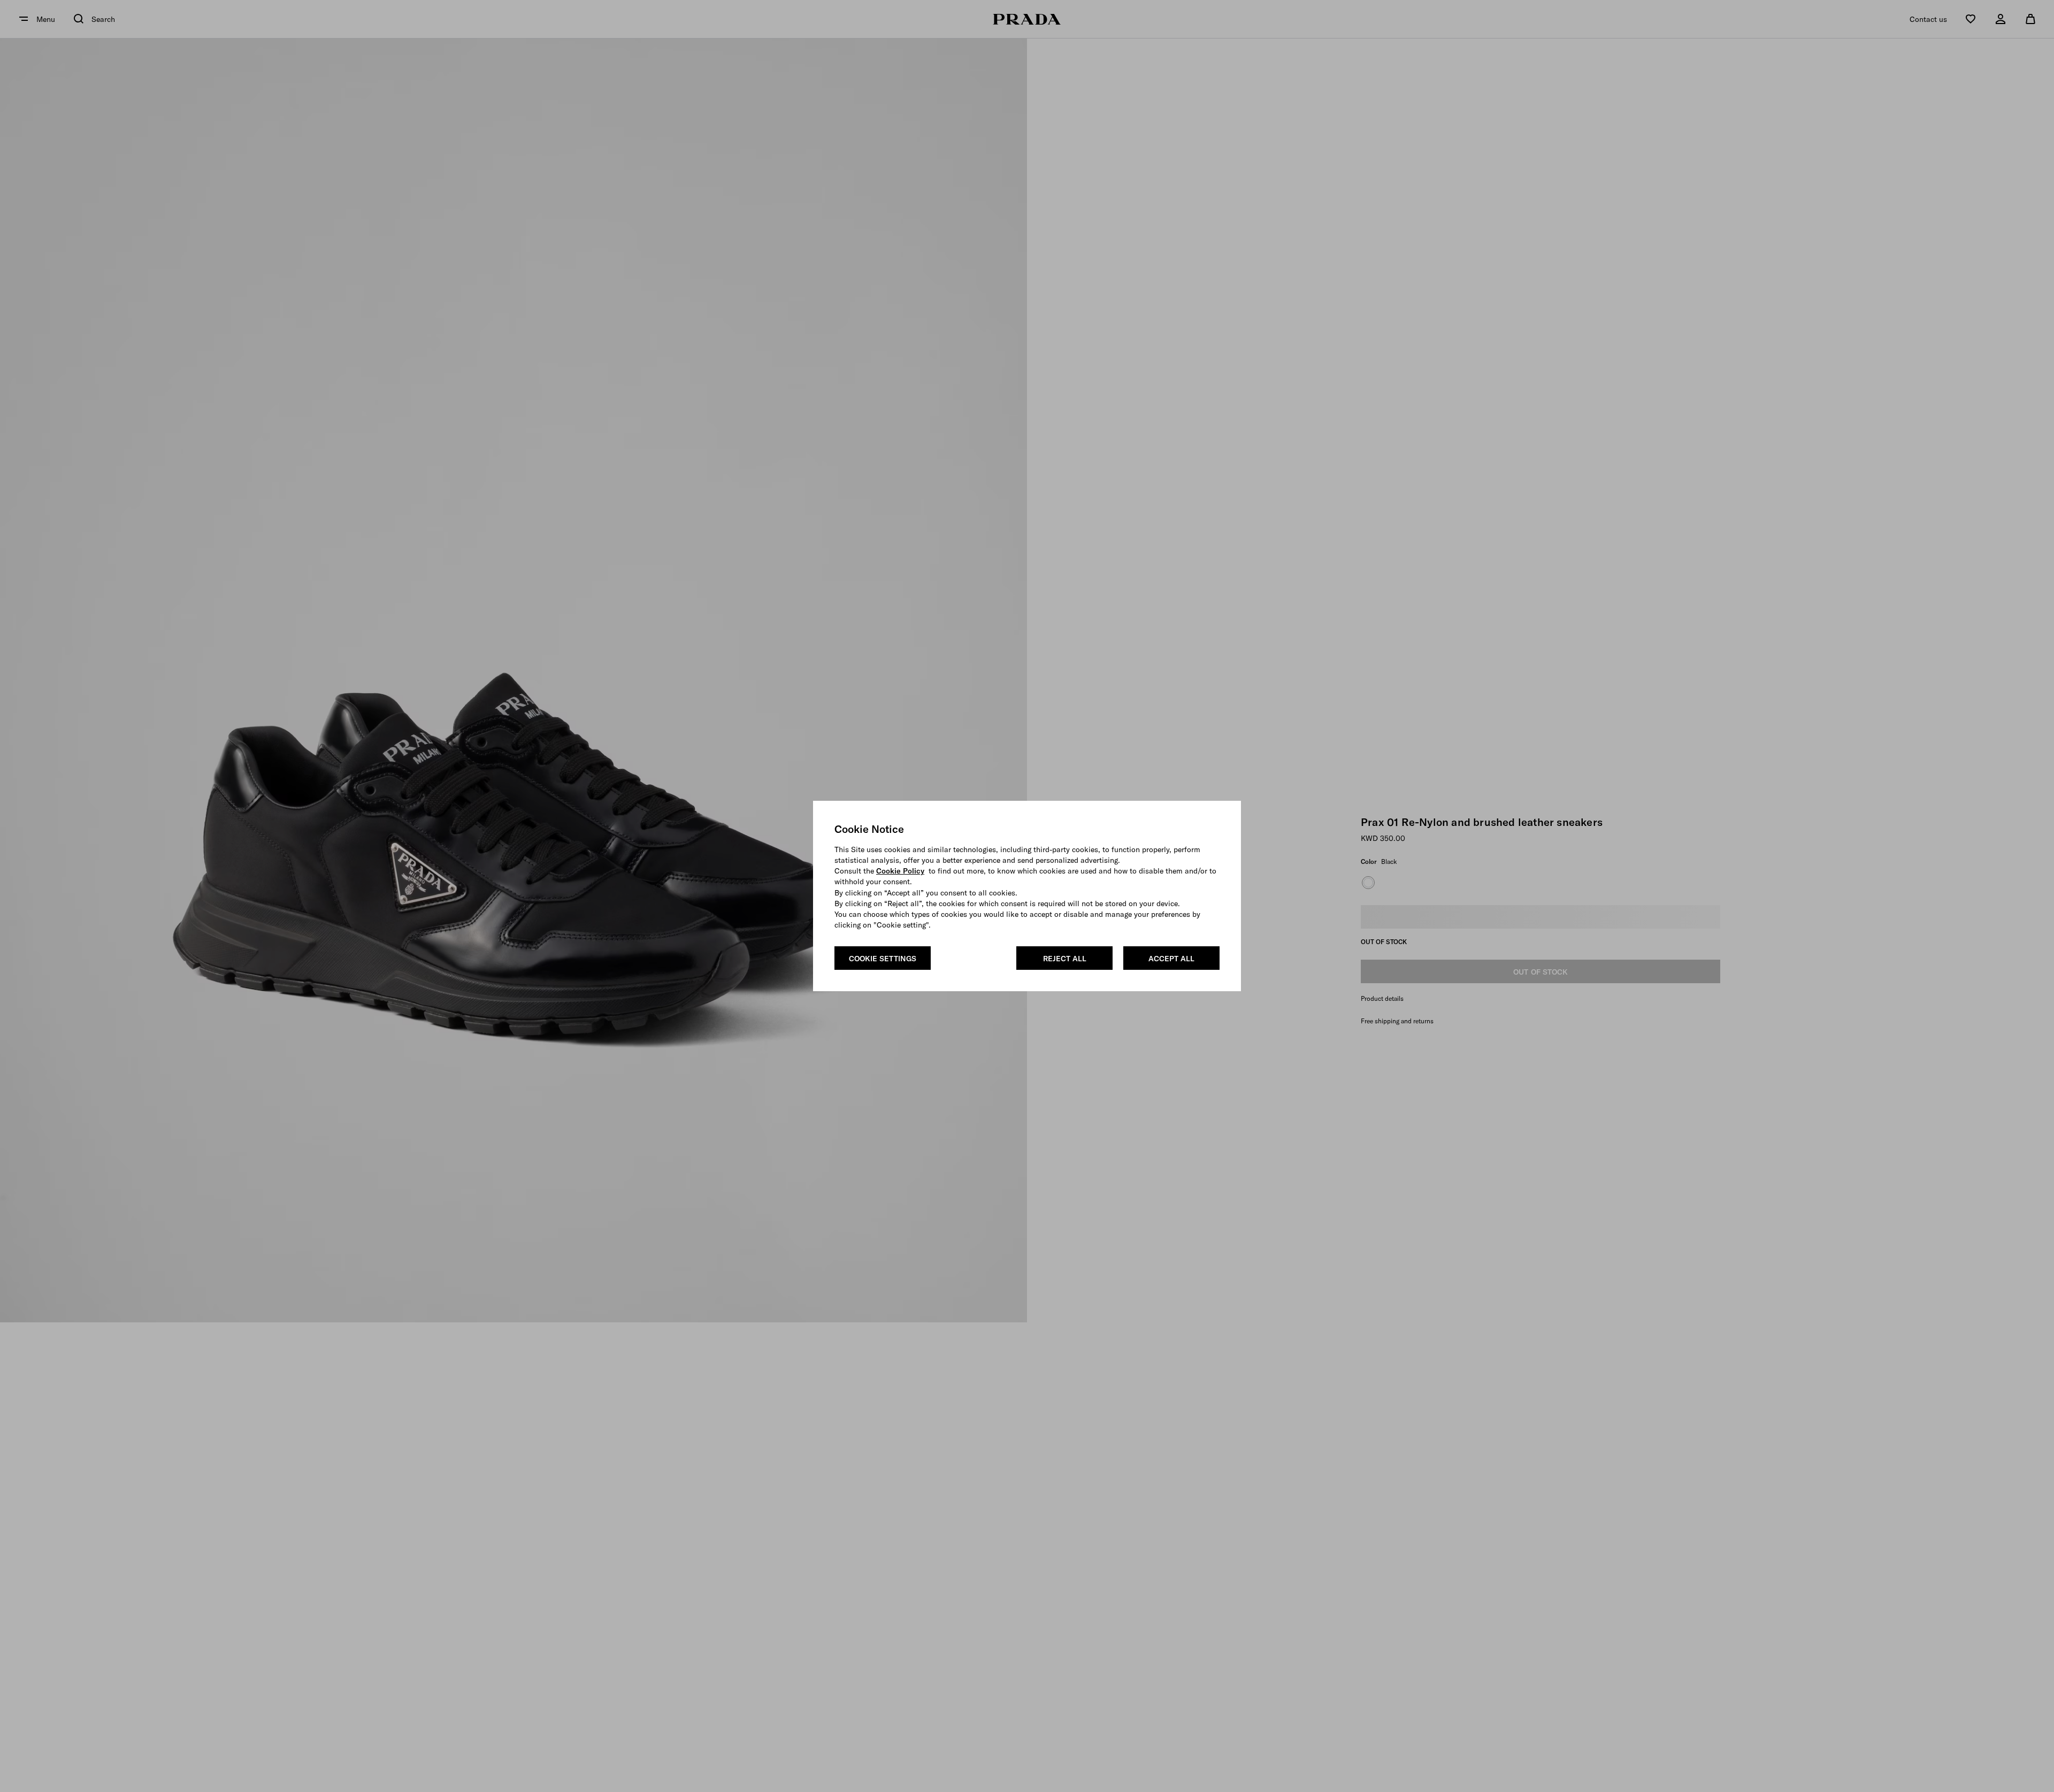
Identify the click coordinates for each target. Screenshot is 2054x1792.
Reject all (1065, 959)
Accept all (1171, 959)
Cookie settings (883, 959)
